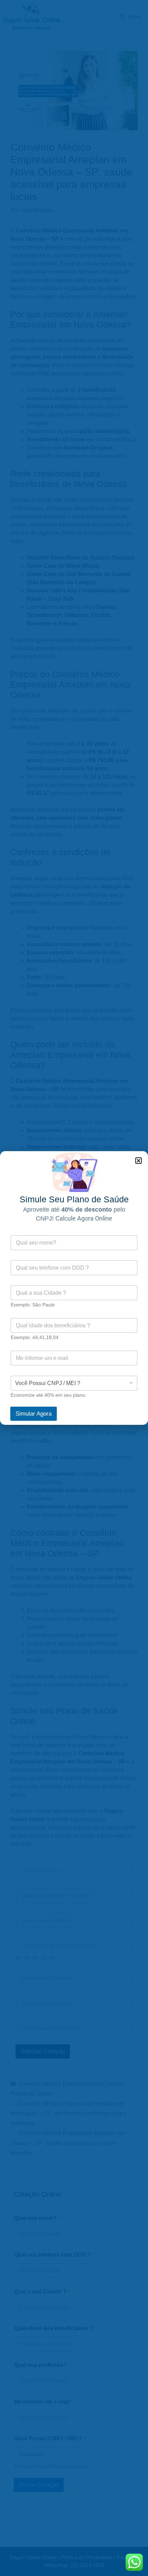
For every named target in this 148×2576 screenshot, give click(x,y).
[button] (139, 1161)
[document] (74, 1288)
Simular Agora (34, 1414)
